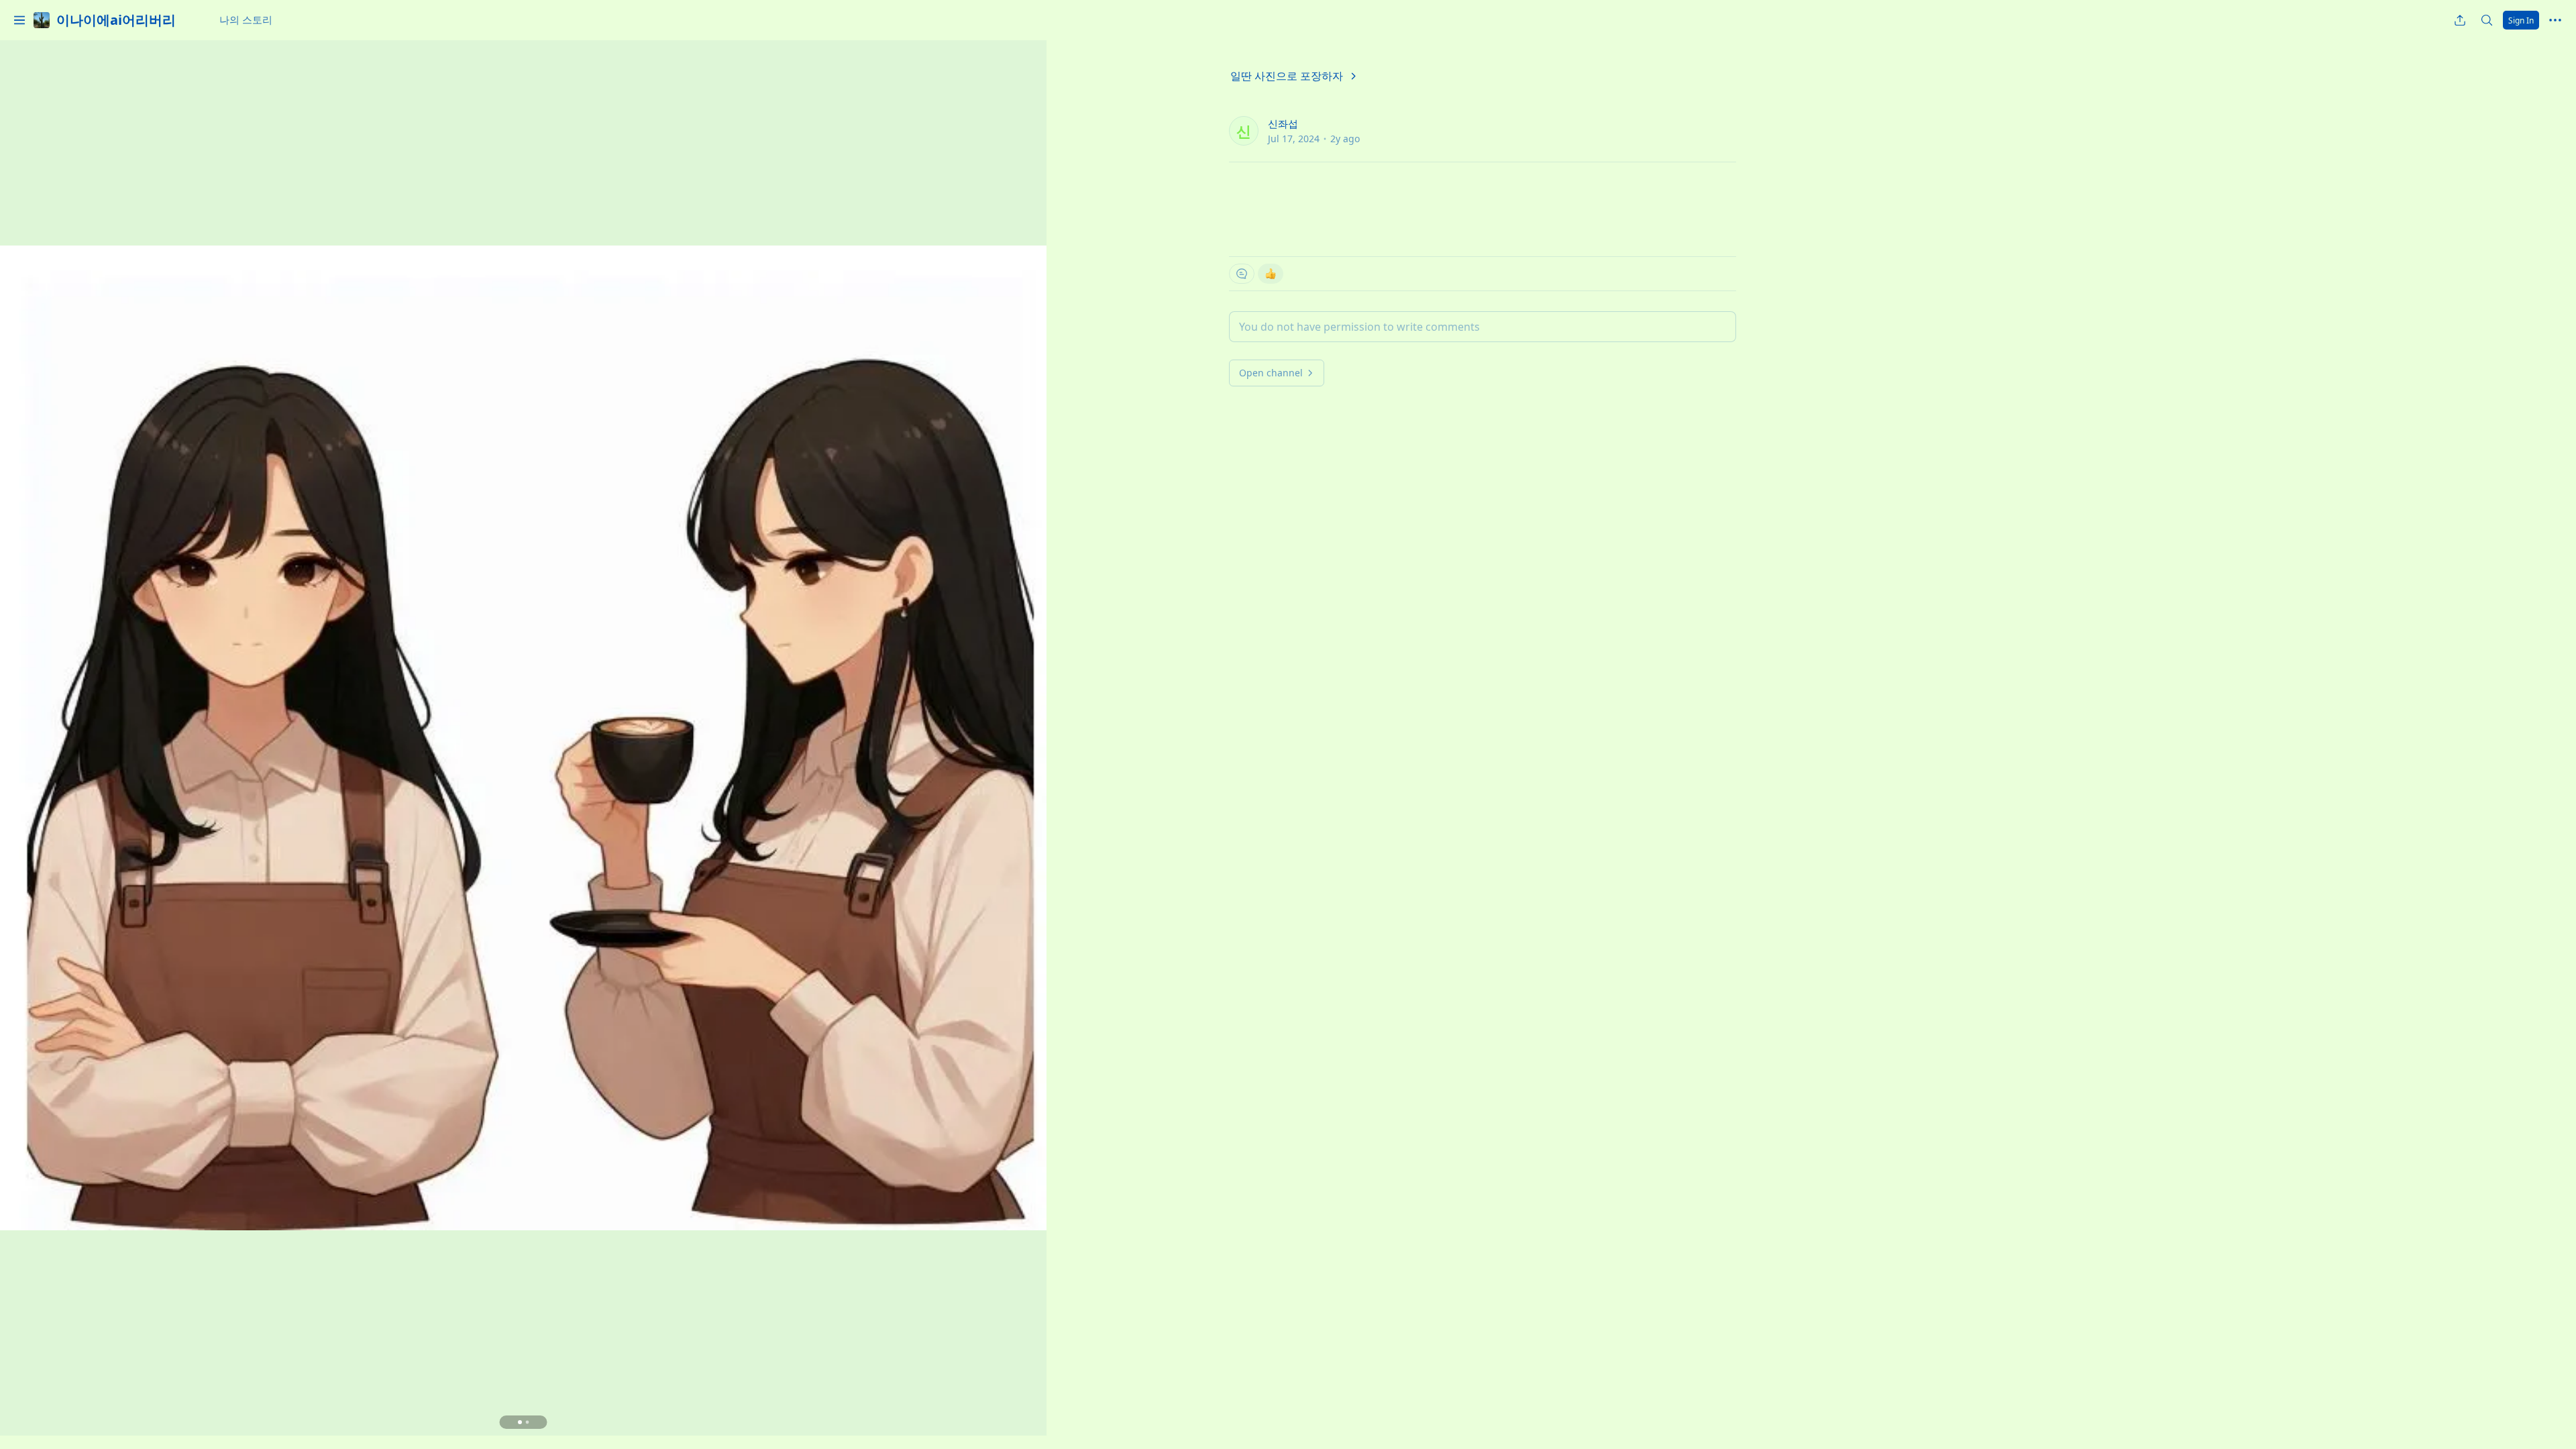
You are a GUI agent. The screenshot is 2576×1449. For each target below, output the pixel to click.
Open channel (1271, 373)
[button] (19, 20)
